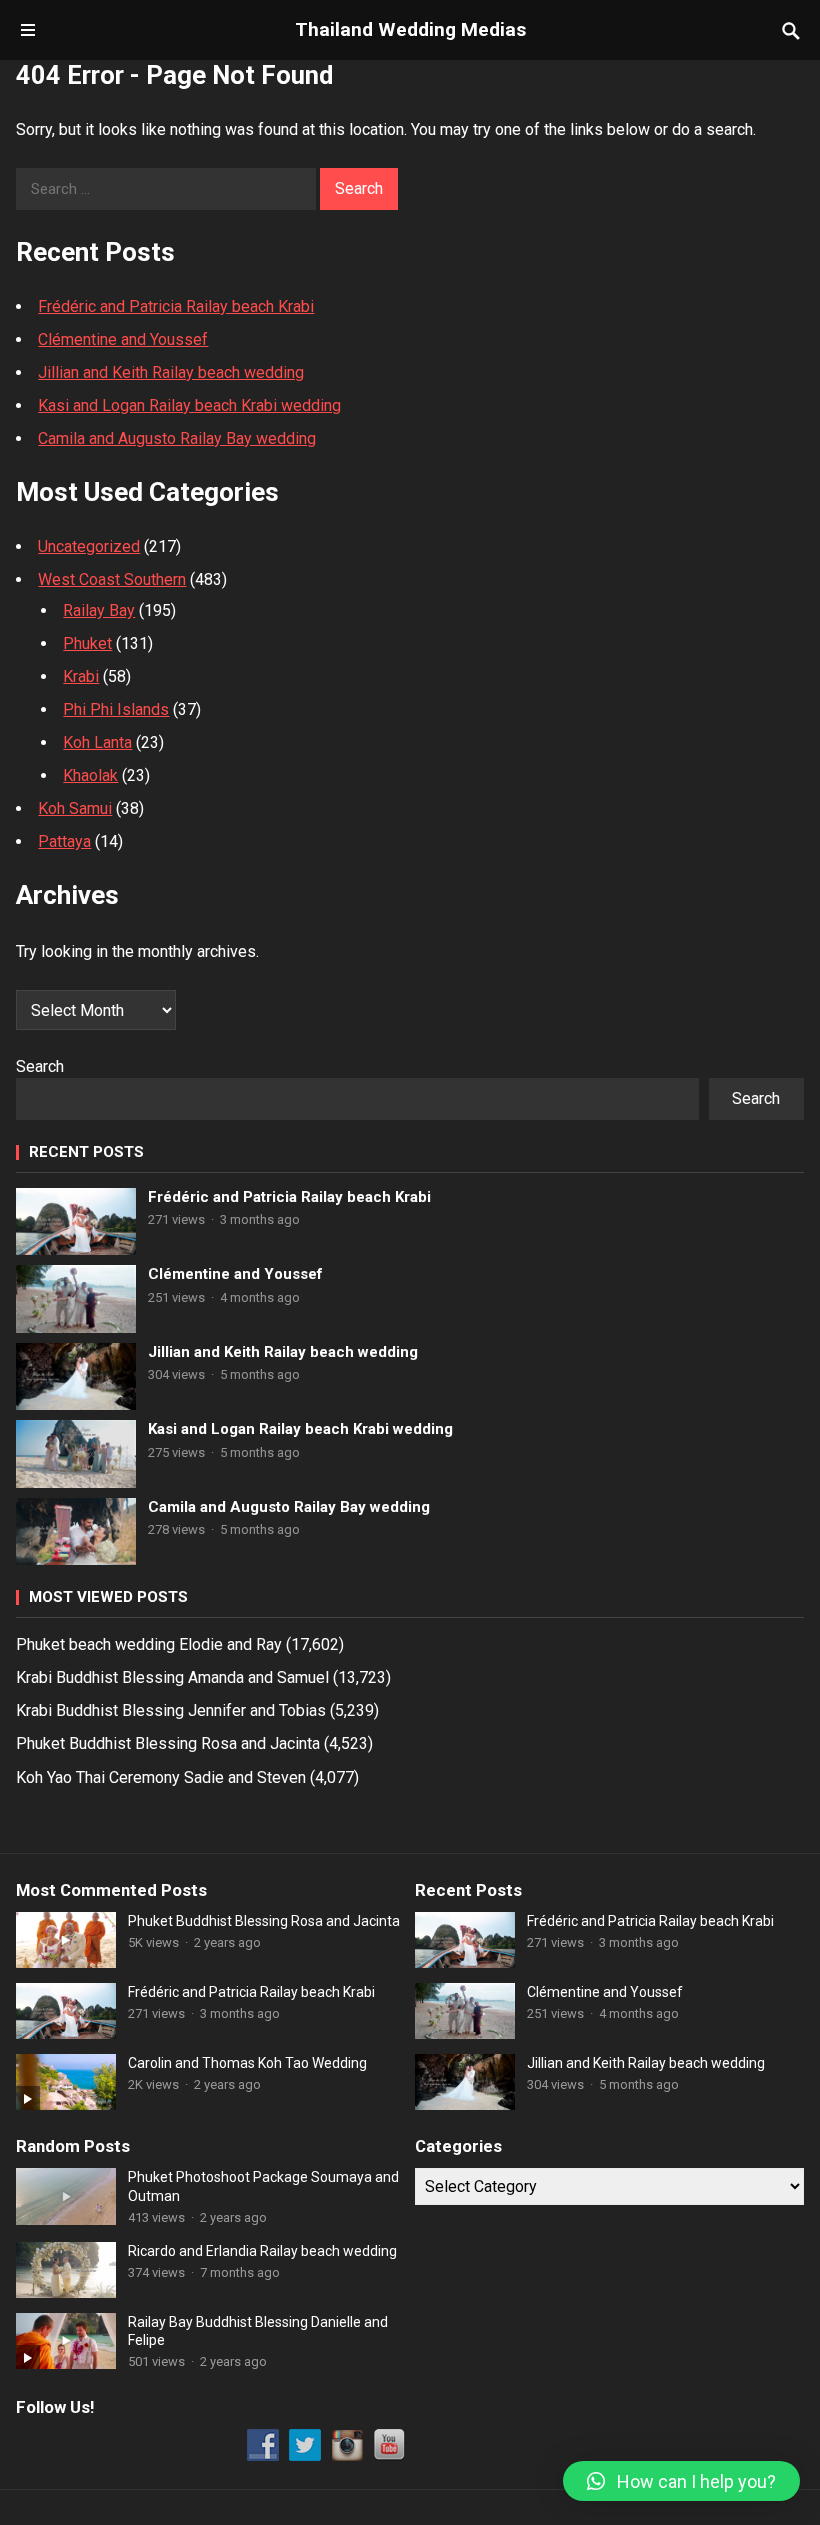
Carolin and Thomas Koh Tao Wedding (247, 2063)
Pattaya (64, 841)
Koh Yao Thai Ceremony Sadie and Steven (161, 1777)
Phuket (87, 643)
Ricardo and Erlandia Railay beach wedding (262, 2251)
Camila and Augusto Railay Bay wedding (177, 438)
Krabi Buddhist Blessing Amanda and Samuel (172, 1677)
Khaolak (90, 775)
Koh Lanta (97, 742)
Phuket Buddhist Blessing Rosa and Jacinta (168, 1743)
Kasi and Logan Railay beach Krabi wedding (189, 405)
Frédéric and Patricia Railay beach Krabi (176, 306)
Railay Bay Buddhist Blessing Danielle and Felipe (258, 2331)
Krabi (81, 676)
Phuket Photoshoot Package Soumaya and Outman (263, 2186)
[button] (681, 2481)
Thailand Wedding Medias (410, 29)
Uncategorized (89, 546)
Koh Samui (75, 808)
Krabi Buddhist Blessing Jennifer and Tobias (171, 1710)
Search (40, 1066)
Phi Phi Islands (116, 709)
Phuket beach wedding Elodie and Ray (149, 1644)
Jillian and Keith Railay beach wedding (171, 372)
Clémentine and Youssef (123, 339)
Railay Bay (99, 610)
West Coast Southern (112, 579)
